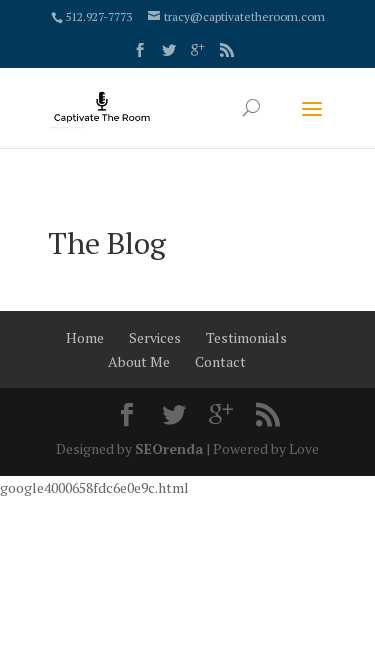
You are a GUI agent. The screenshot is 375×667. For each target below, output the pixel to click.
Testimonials (246, 337)
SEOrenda (169, 448)
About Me (139, 361)
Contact (220, 361)
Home (85, 337)
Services (155, 337)
